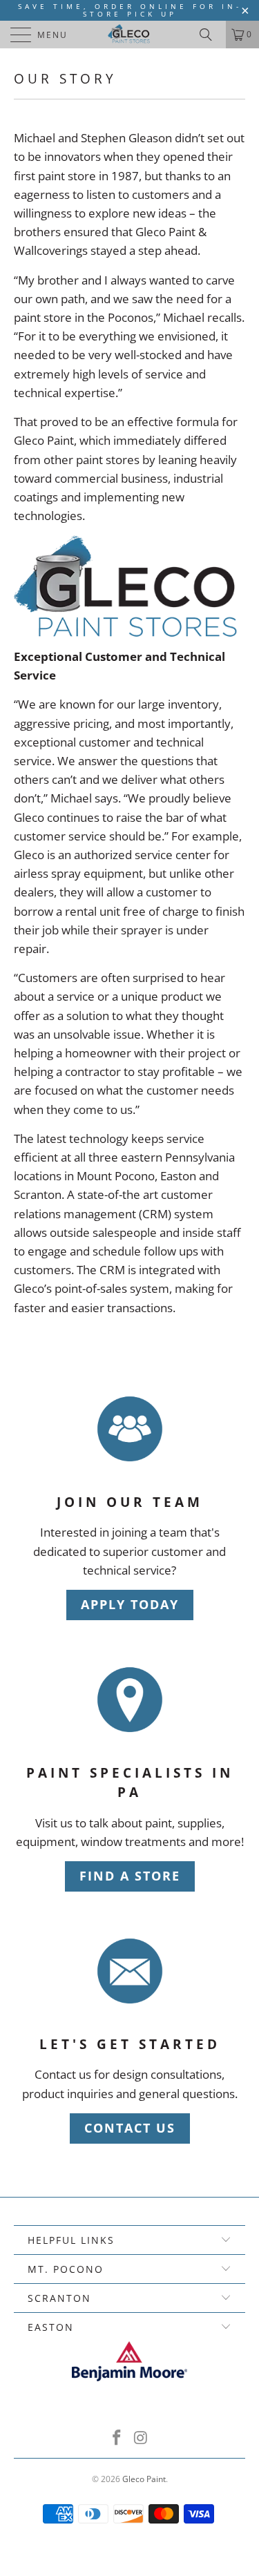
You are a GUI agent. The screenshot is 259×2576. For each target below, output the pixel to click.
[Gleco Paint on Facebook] (117, 2438)
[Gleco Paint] (130, 35)
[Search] (211, 35)
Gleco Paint (144, 2479)
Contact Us (130, 2128)
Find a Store (130, 1876)
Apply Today (130, 1604)
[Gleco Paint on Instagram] (141, 2438)
